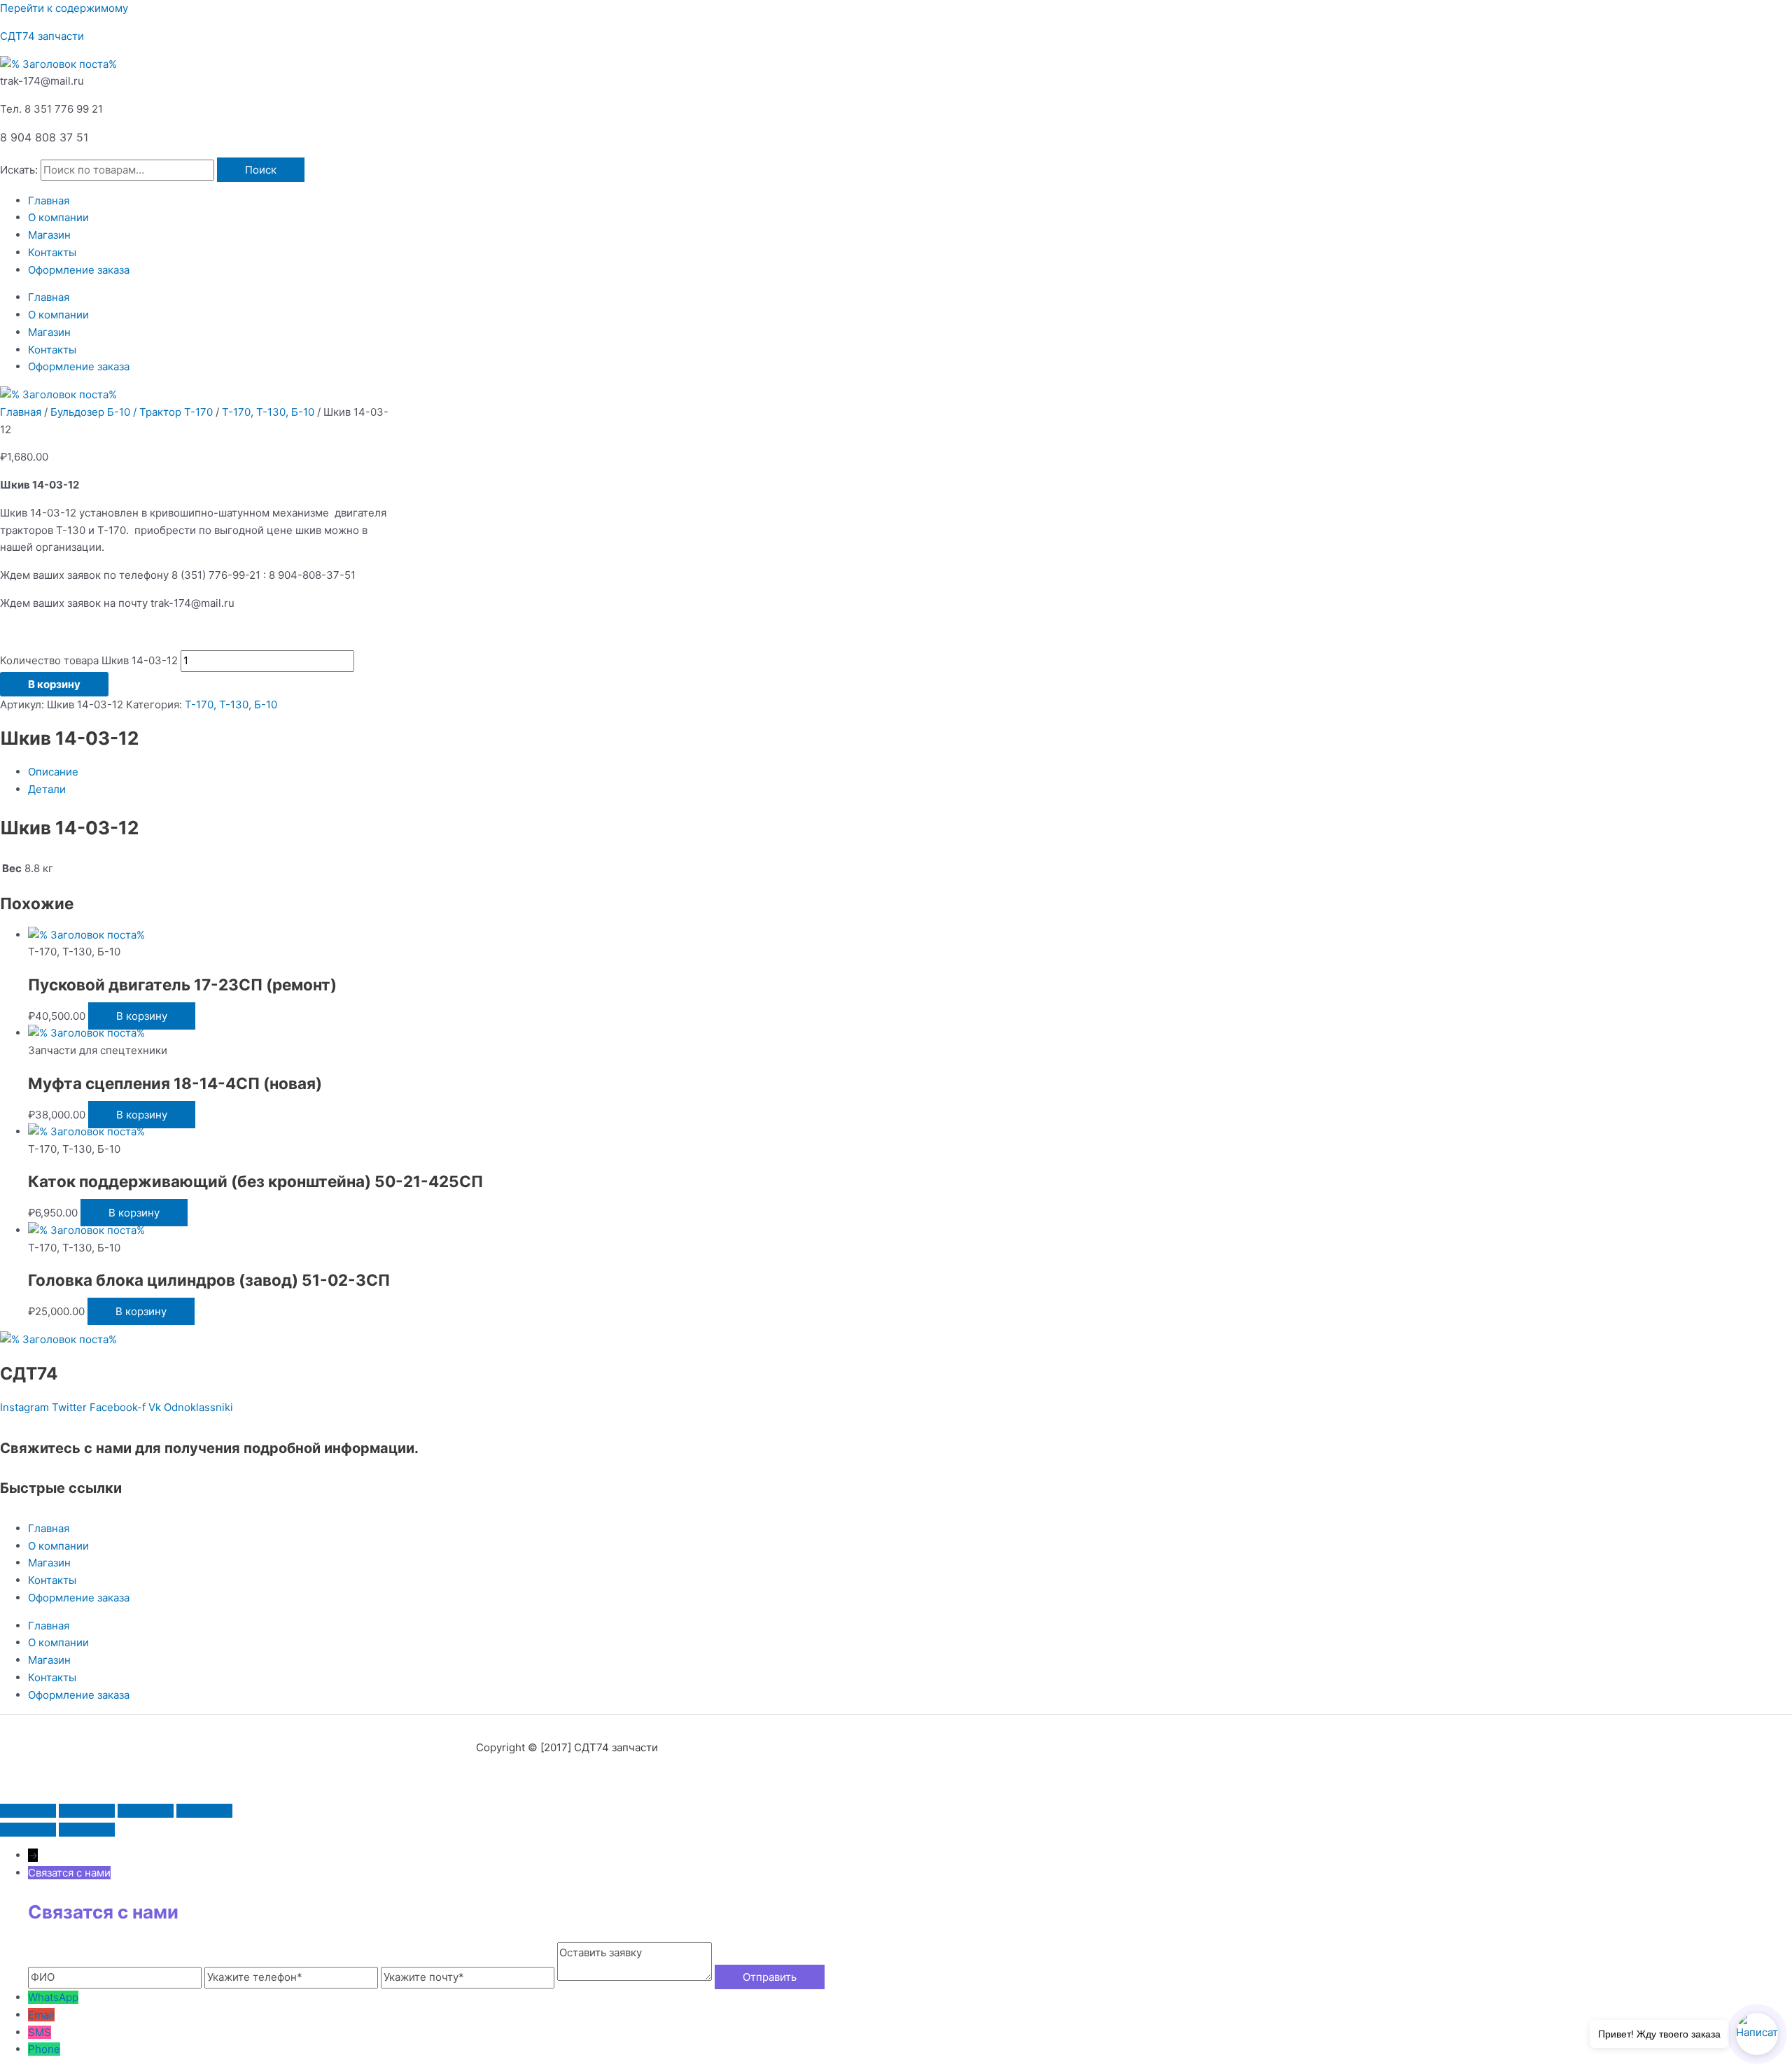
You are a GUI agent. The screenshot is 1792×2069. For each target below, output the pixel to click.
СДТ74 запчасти (42, 36)
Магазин (49, 235)
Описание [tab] (53, 772)
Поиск (261, 170)
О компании (58, 217)
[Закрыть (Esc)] (204, 1811)
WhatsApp (53, 1997)
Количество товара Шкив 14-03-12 (89, 660)
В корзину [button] (142, 1016)
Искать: (19, 170)
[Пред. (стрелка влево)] (28, 1830)
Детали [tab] (47, 789)
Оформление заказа (79, 270)
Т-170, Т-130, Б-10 (268, 412)
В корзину (54, 684)
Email (41, 2015)
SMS (40, 2032)
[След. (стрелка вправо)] (87, 1830)
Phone (44, 2049)
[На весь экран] (87, 1811)
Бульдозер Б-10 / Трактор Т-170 (132, 412)
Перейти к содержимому (64, 8)
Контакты (52, 252)
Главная (49, 201)
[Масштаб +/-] (28, 1811)
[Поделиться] (146, 1811)
